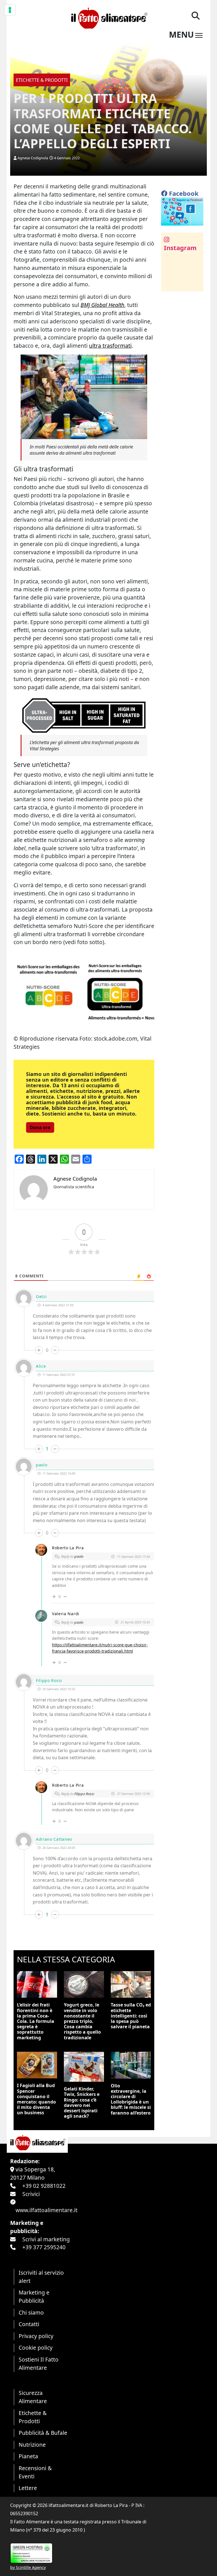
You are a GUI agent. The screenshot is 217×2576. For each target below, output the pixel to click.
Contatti (29, 2324)
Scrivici (31, 2194)
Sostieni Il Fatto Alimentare (39, 2364)
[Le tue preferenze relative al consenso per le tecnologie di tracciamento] (10, 10)
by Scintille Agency (28, 2567)
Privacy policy (36, 2336)
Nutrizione (32, 2445)
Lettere (28, 2488)
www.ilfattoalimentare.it (46, 2210)
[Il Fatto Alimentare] (108, 17)
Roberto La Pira (68, 1548)
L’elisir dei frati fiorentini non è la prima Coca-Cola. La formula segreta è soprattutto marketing (36, 2021)
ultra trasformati (110, 346)
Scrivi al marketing (46, 2239)
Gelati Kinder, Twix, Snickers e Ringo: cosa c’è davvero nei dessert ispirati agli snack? (82, 2102)
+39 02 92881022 (44, 2186)
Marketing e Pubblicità (34, 2296)
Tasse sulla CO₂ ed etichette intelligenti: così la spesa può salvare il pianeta (131, 2016)
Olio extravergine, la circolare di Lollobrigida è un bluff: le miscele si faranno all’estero (131, 2099)
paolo (79, 1556)
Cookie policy (36, 2348)
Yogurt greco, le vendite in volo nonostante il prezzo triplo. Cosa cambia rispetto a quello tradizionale (82, 2021)
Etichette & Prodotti (33, 2417)
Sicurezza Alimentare (33, 2397)
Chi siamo (31, 2312)
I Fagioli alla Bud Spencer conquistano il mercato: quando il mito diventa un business (36, 2099)
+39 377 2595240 (44, 2247)
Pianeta (28, 2456)
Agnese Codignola (33, 158)
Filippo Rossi (84, 1794)
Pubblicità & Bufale (43, 2433)
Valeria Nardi (66, 1614)
